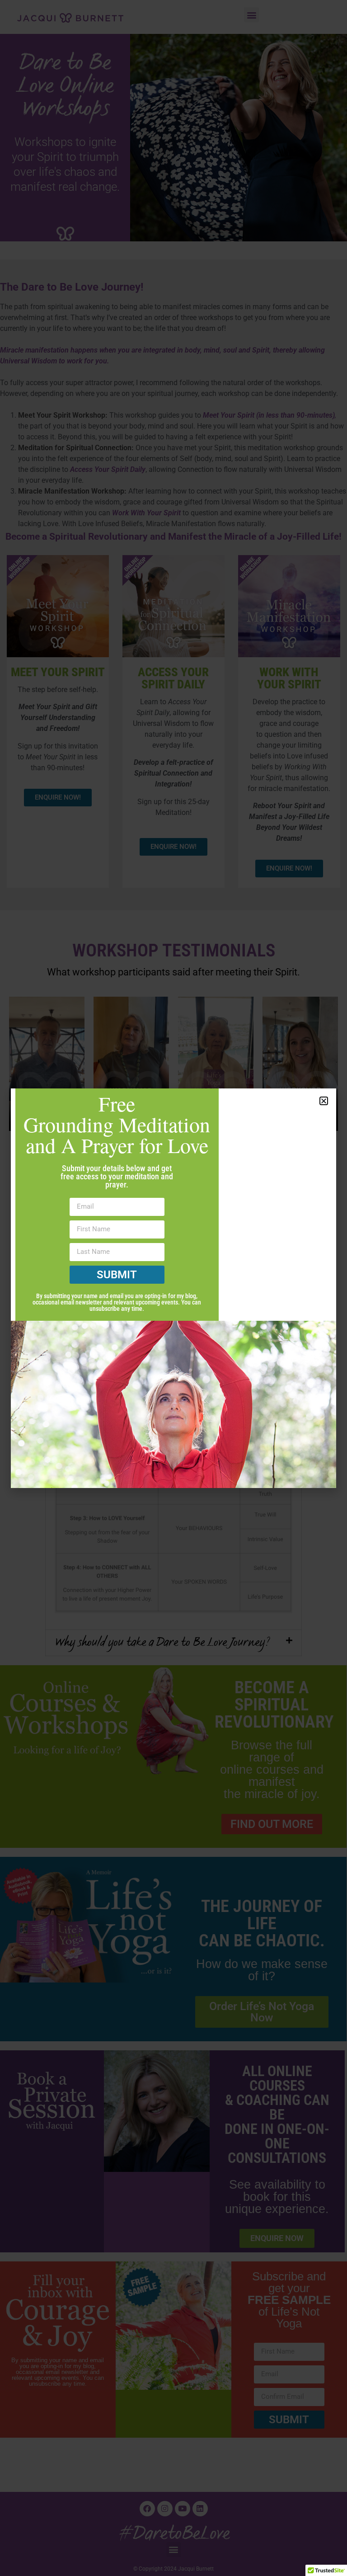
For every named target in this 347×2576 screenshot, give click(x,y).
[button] (324, 1101)
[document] (173, 1288)
